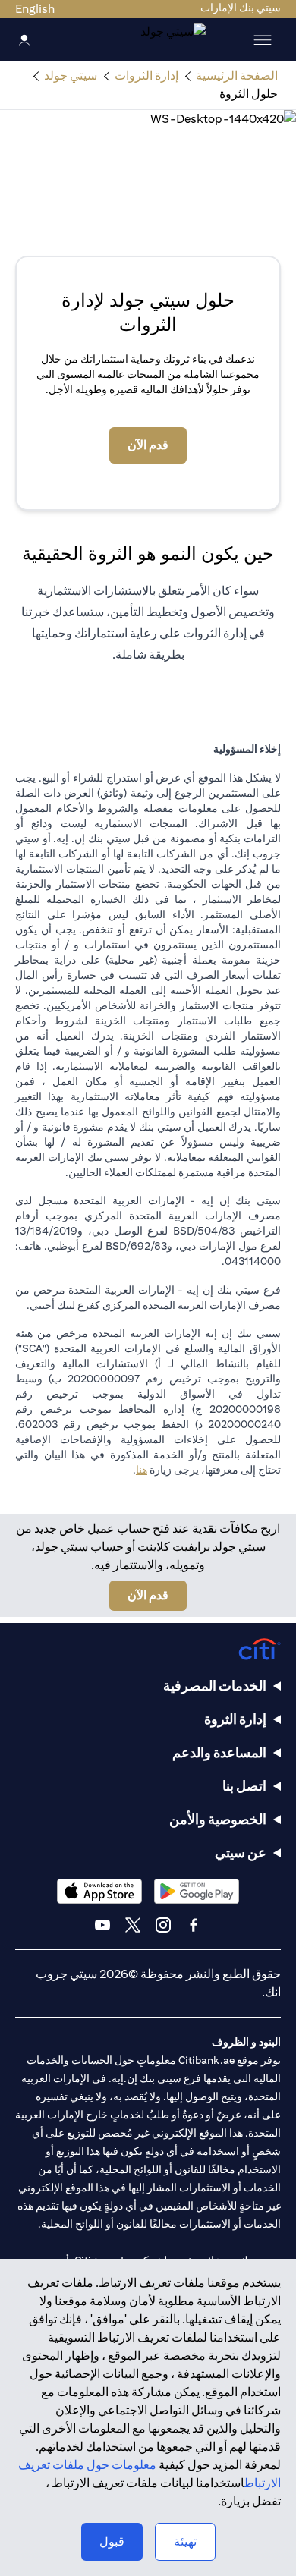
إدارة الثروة (235, 1719)
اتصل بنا (244, 1786)
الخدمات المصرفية (215, 1686)
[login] (24, 39)
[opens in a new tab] (197, 1891)
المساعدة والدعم (219, 1752)
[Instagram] (163, 1925)
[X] (133, 1925)
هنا (142, 1470)
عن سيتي (241, 1853)
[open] (263, 39)
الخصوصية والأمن (218, 1819)
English (35, 9)
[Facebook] (194, 1925)
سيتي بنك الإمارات (241, 8)
